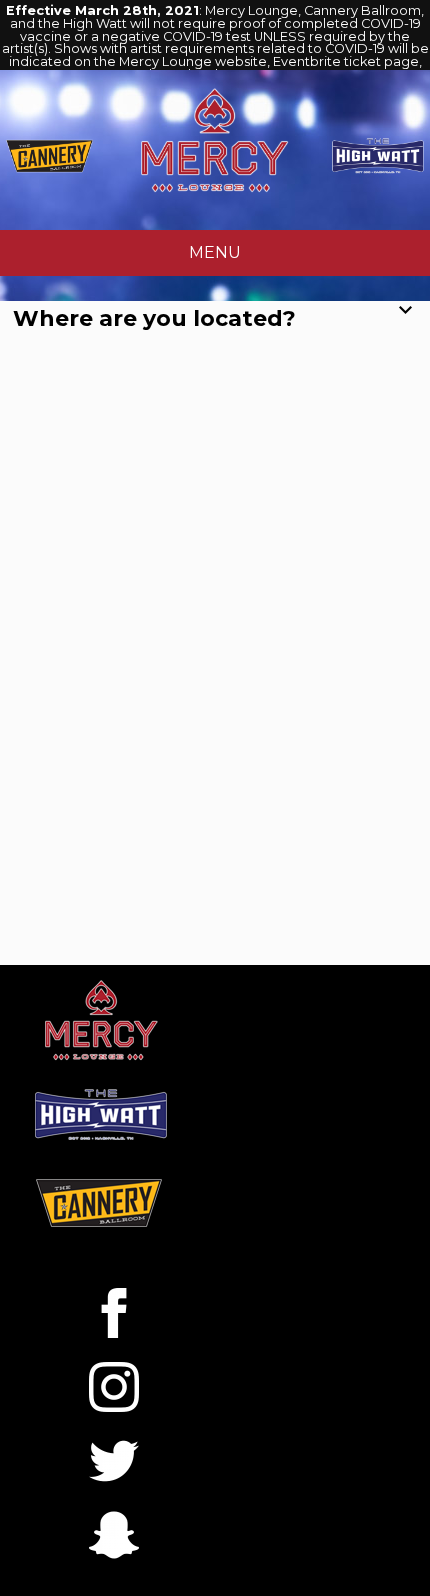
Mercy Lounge (214, 140)
